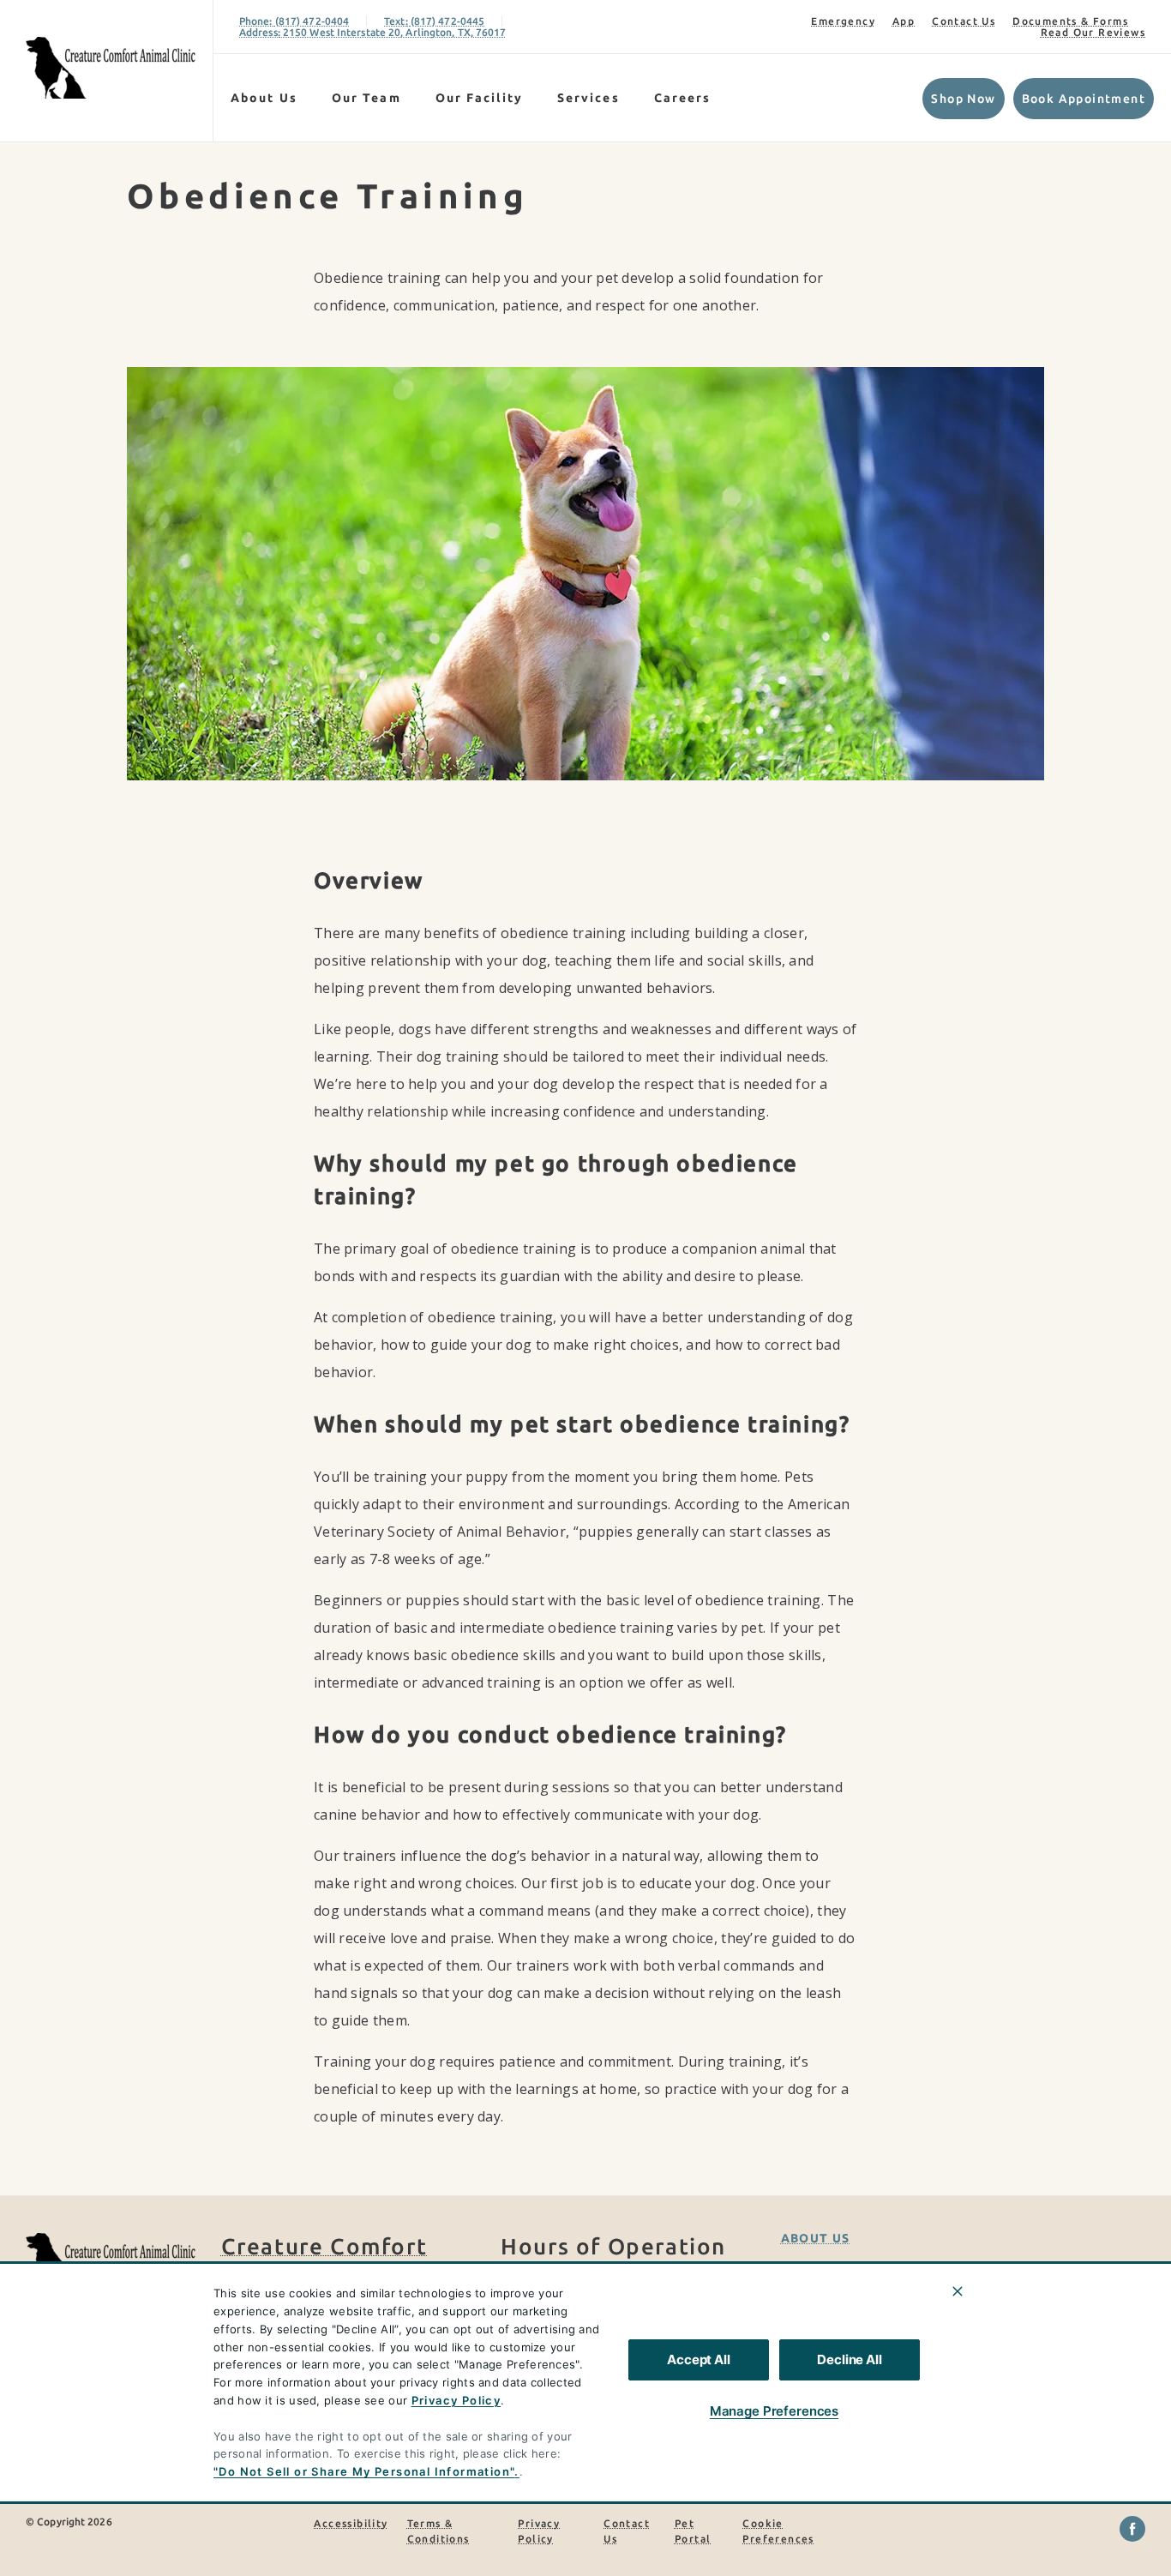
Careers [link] (683, 98)
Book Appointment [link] (1084, 99)
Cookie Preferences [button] (778, 2531)
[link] (111, 67)
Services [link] (589, 98)
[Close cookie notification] (958, 2291)
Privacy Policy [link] (539, 2531)
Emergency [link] (843, 21)
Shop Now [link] (963, 99)
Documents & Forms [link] (1070, 21)
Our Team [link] (366, 98)
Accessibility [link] (351, 2523)
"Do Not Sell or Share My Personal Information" (364, 2471)
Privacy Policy (456, 2400)
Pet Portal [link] (693, 2531)
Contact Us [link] (964, 21)
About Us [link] (264, 98)
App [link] (904, 21)
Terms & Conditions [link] (438, 2531)
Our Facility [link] (479, 98)
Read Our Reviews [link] (1093, 32)
